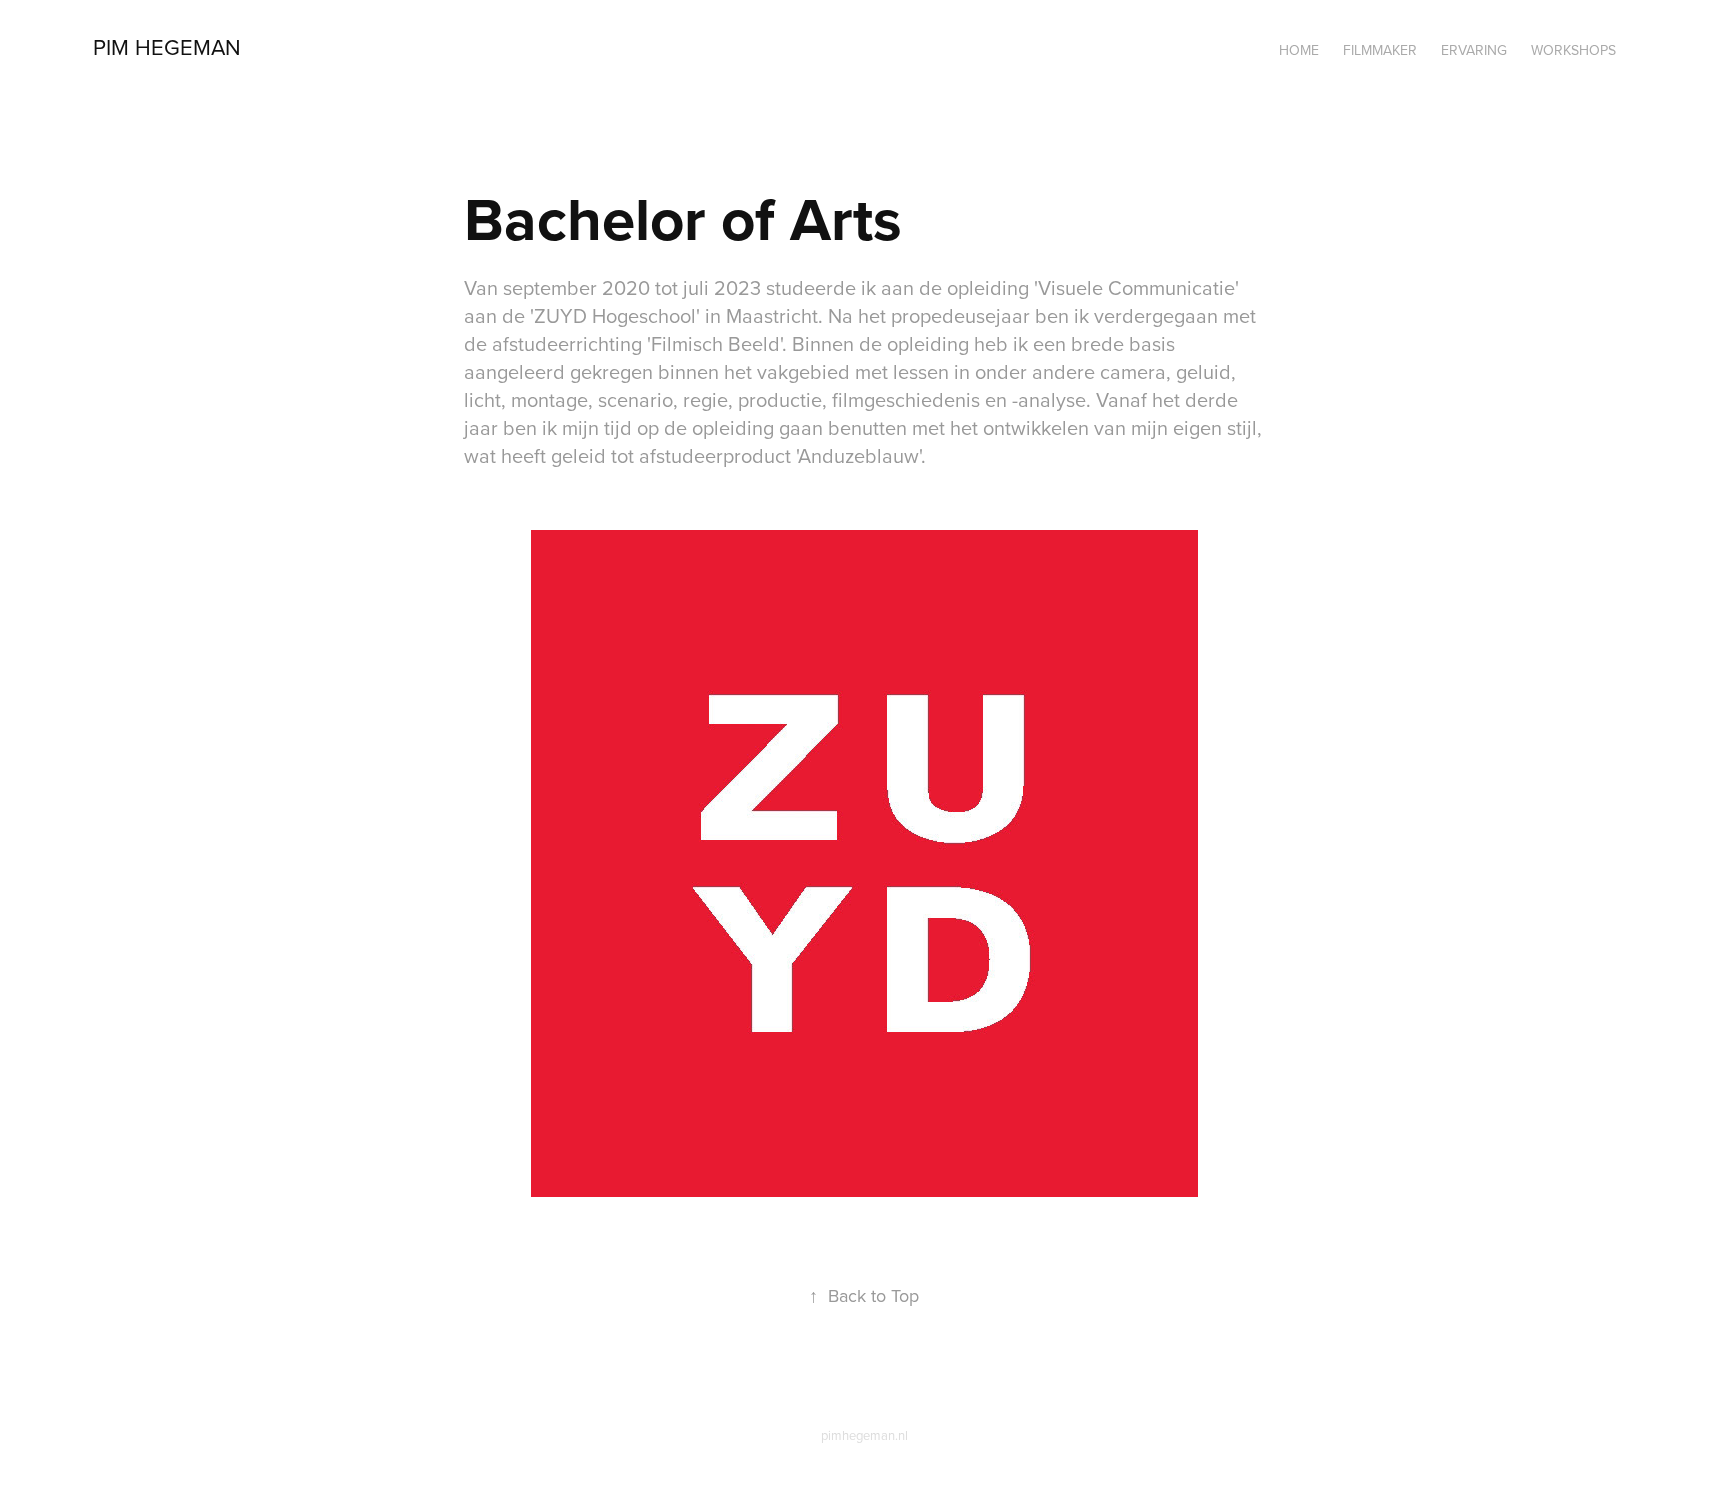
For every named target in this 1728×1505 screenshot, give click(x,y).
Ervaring (1474, 50)
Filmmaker (1380, 50)
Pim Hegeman (167, 46)
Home (1299, 50)
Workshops (1573, 50)
